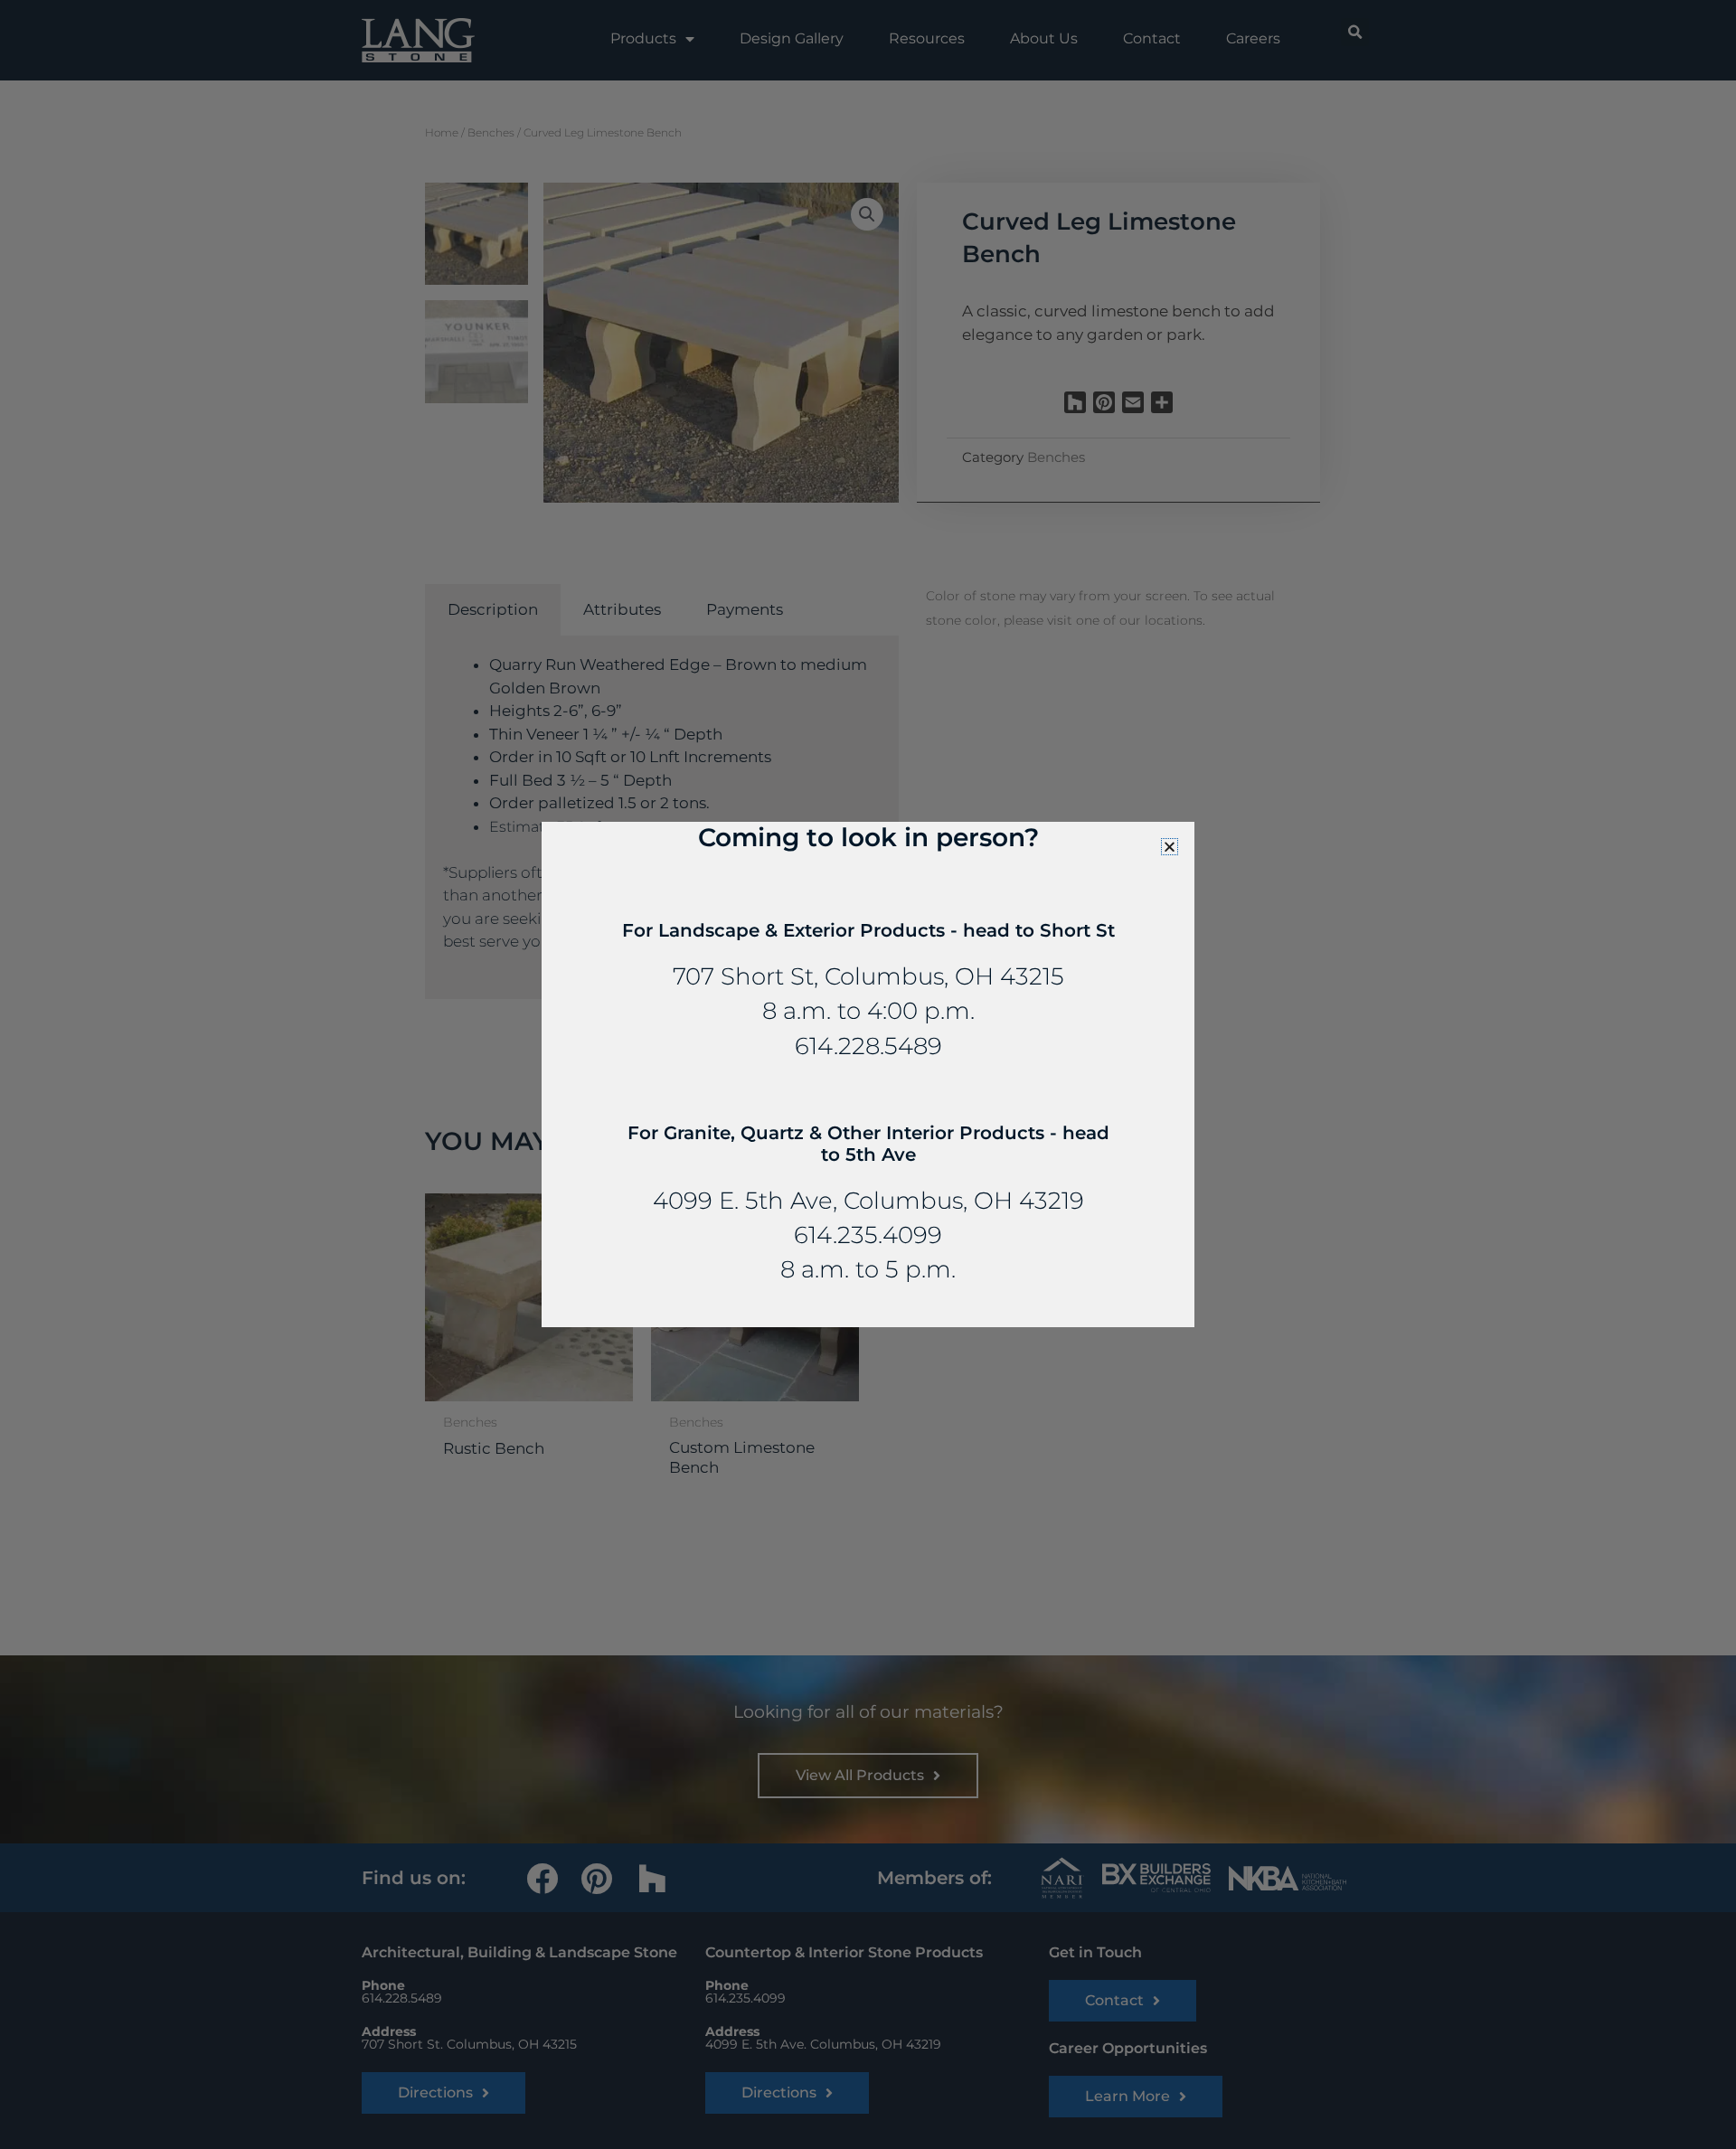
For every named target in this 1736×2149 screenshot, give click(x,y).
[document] (868, 1074)
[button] (1170, 847)
